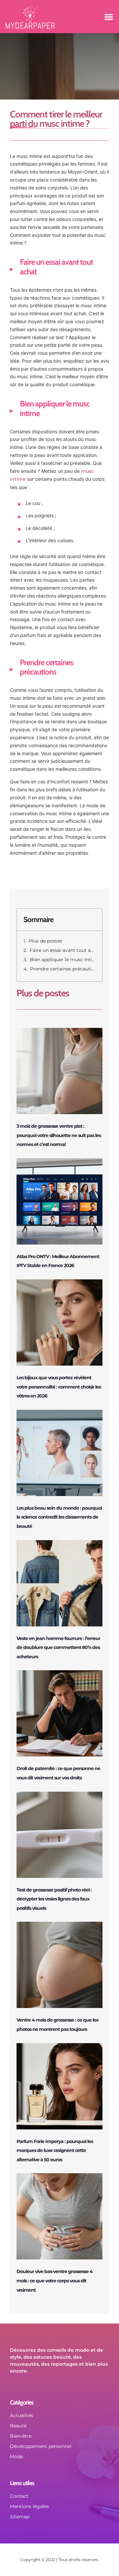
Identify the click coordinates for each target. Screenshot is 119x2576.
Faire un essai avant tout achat (63, 950)
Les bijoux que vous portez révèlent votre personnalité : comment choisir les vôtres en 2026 (59, 1387)
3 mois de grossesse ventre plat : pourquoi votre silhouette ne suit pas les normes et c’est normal (59, 1135)
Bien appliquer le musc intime (63, 960)
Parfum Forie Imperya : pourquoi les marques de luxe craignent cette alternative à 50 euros (55, 2150)
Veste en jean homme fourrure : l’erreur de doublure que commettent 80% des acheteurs (58, 1647)
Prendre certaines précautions (63, 969)
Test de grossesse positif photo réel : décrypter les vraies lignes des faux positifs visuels (54, 1899)
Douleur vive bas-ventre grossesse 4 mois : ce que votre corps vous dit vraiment (55, 2281)
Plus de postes (45, 941)
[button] (109, 17)
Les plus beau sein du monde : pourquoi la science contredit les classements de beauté (59, 1517)
